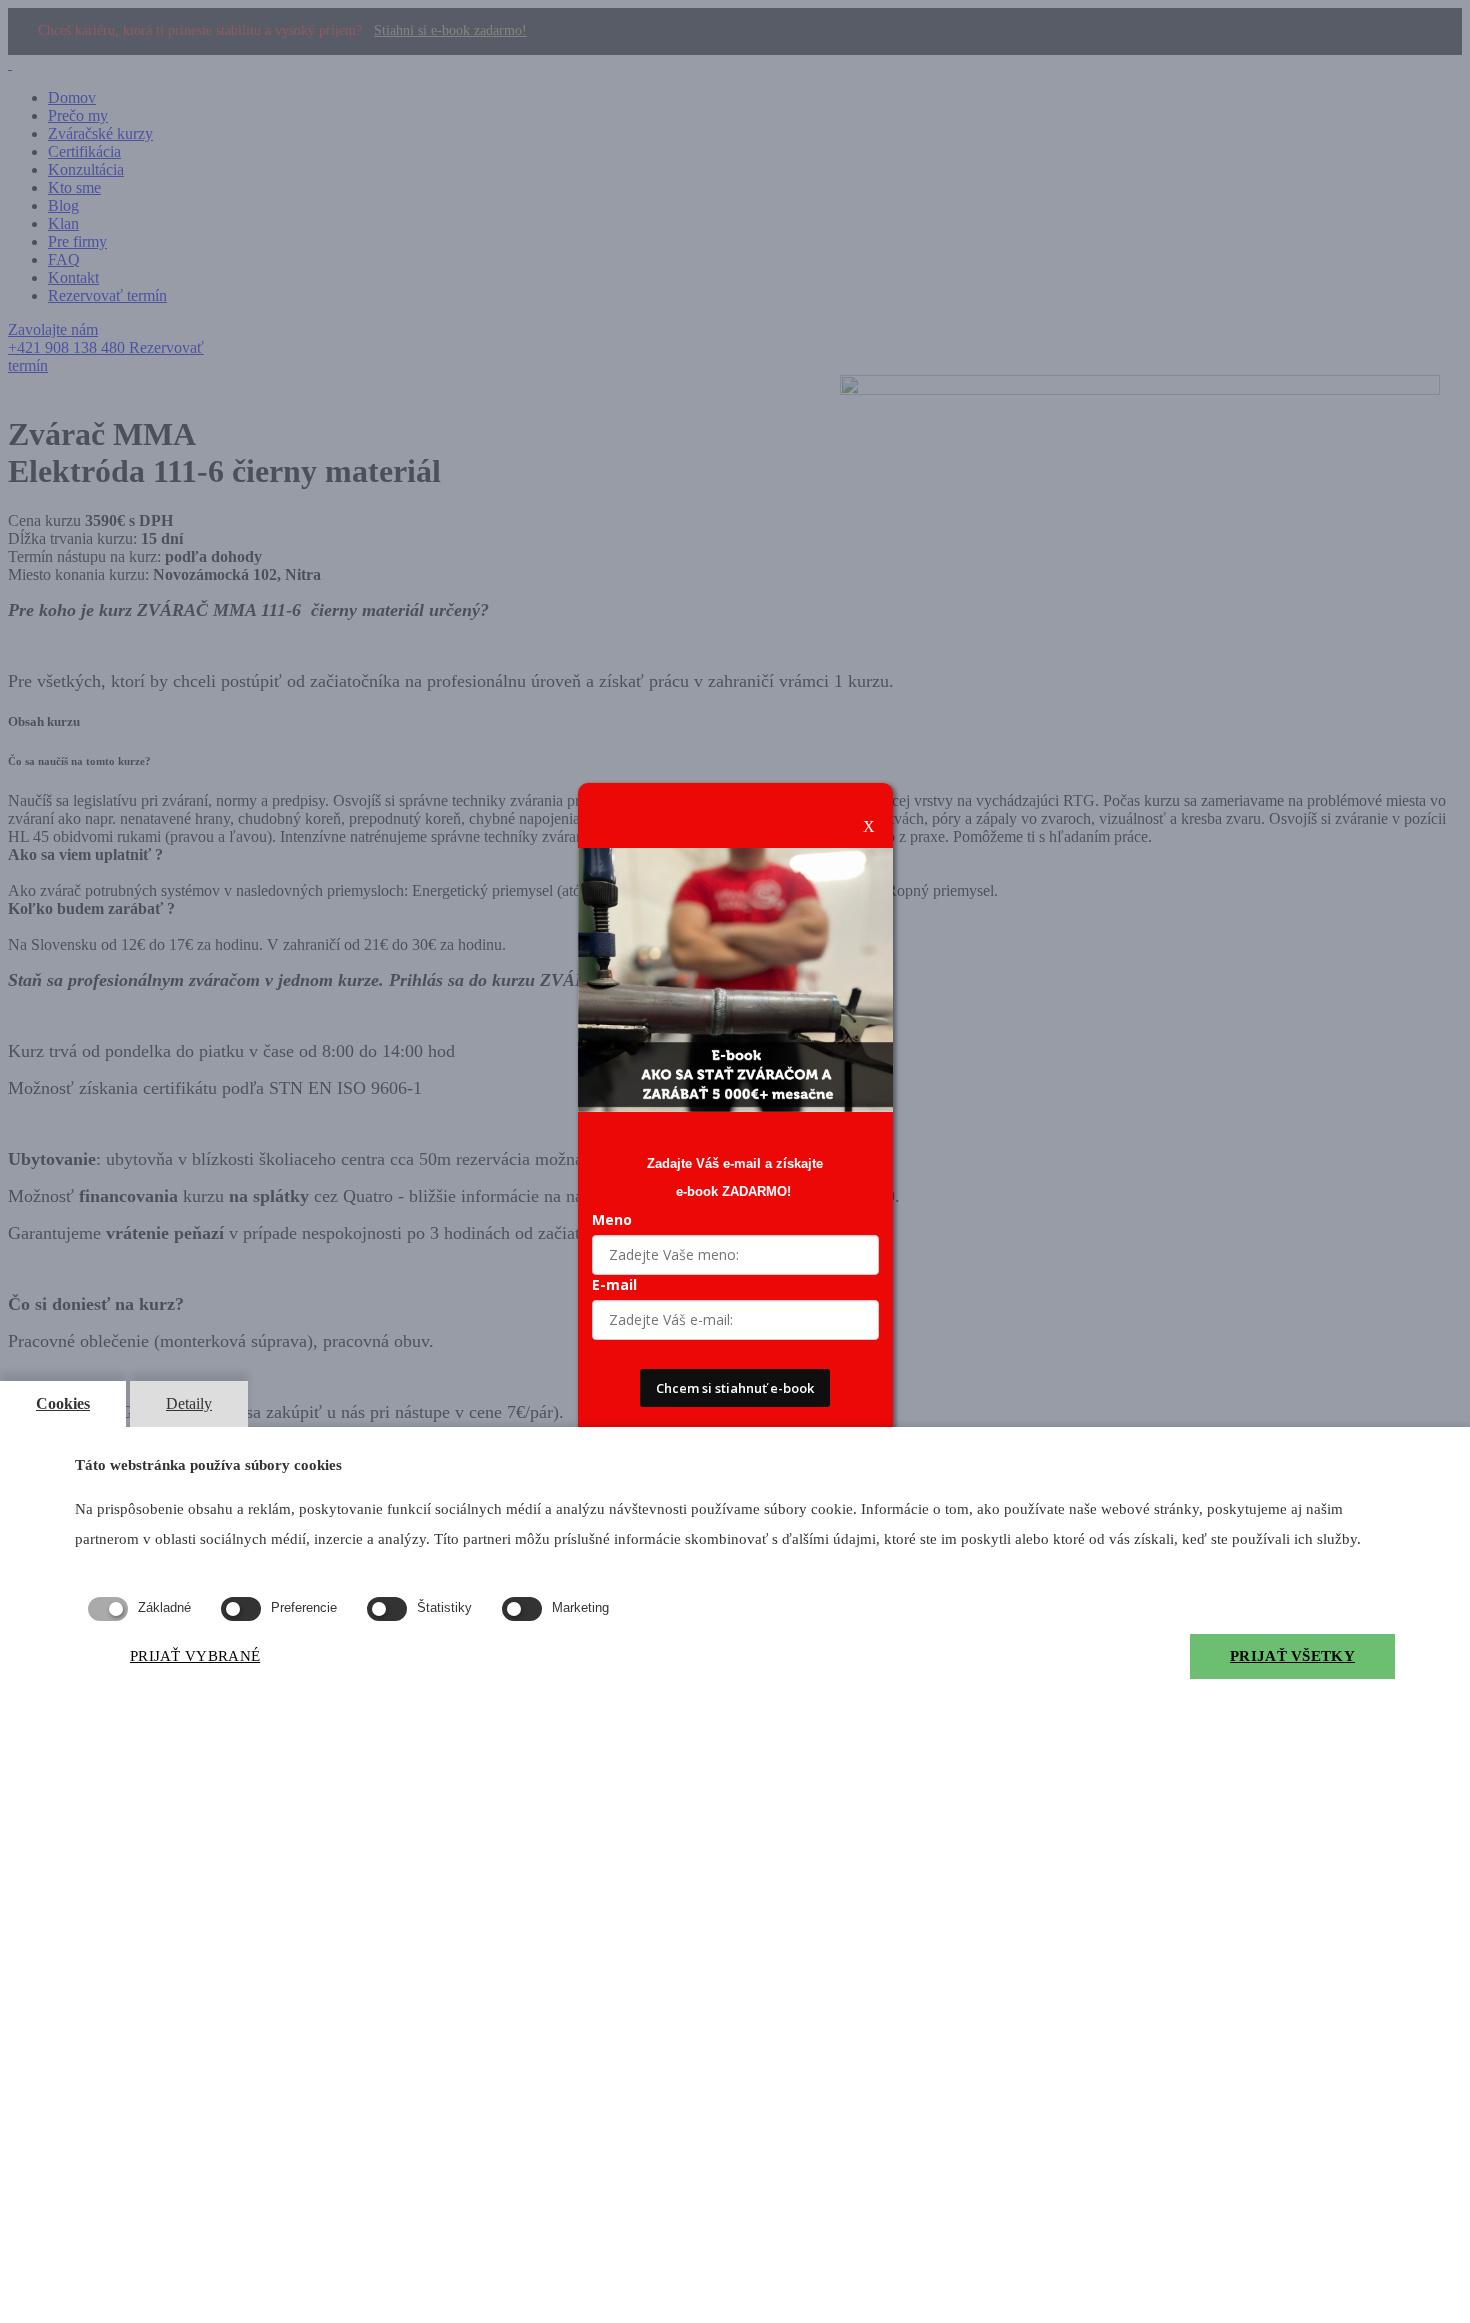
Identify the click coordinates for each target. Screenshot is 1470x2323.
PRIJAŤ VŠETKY (1292, 1656)
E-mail (614, 1284)
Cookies (63, 1403)
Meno (612, 1219)
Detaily (189, 1403)
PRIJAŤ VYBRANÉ (195, 1656)
